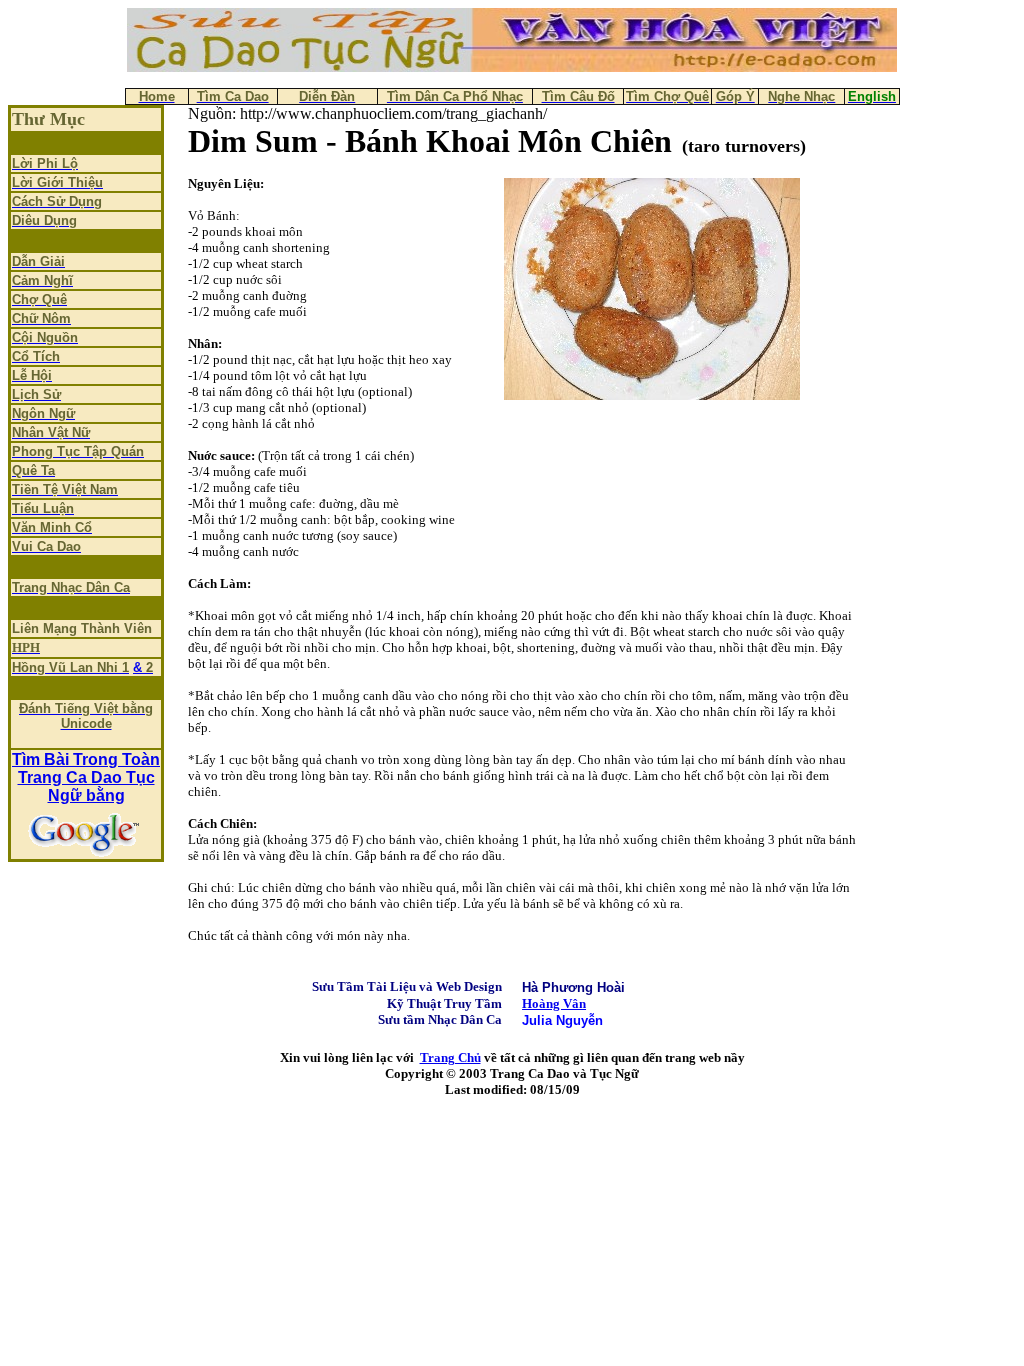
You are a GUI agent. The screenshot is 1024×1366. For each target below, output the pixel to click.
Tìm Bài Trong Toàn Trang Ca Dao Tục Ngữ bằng (86, 777)
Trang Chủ (450, 1057)
